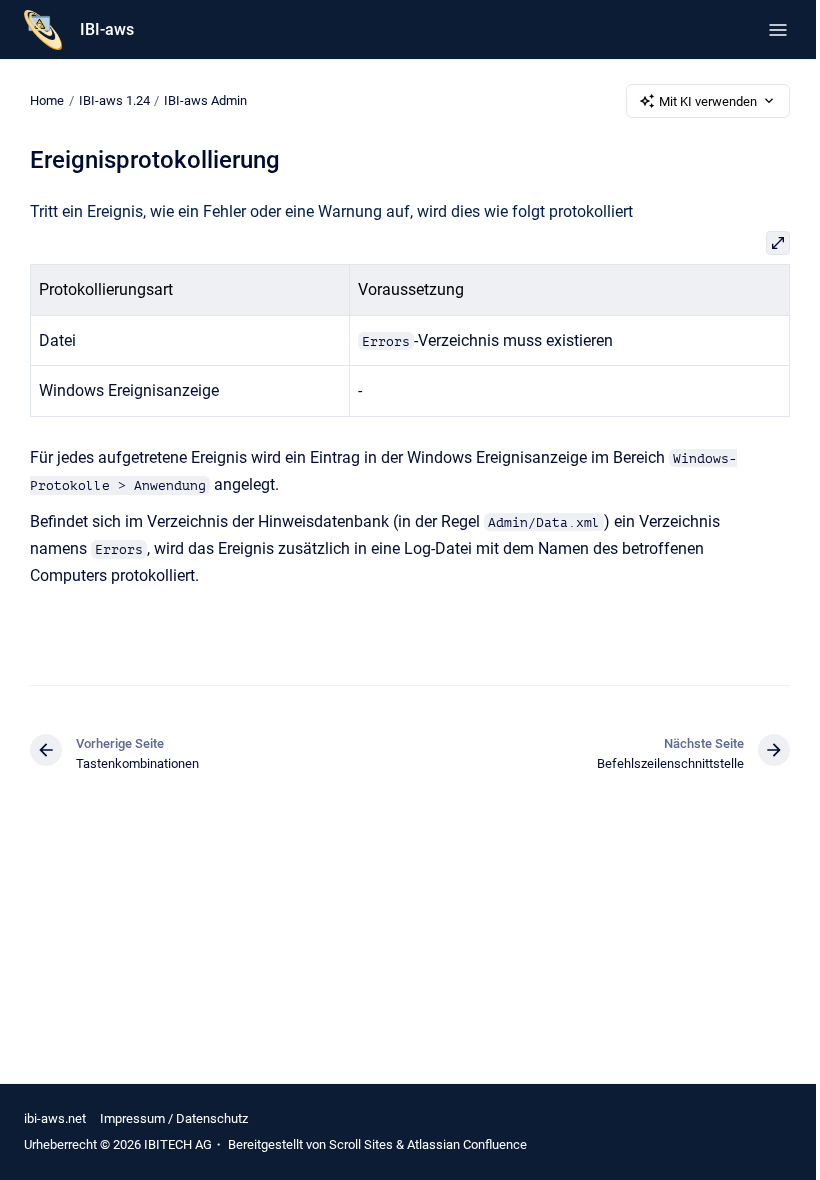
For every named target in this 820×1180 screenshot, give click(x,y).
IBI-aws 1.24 (114, 100)
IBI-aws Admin (205, 100)
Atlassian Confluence (467, 1144)
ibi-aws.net (55, 1118)
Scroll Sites (361, 1144)
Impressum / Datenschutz (174, 1118)
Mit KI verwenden (708, 101)
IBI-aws (107, 29)
